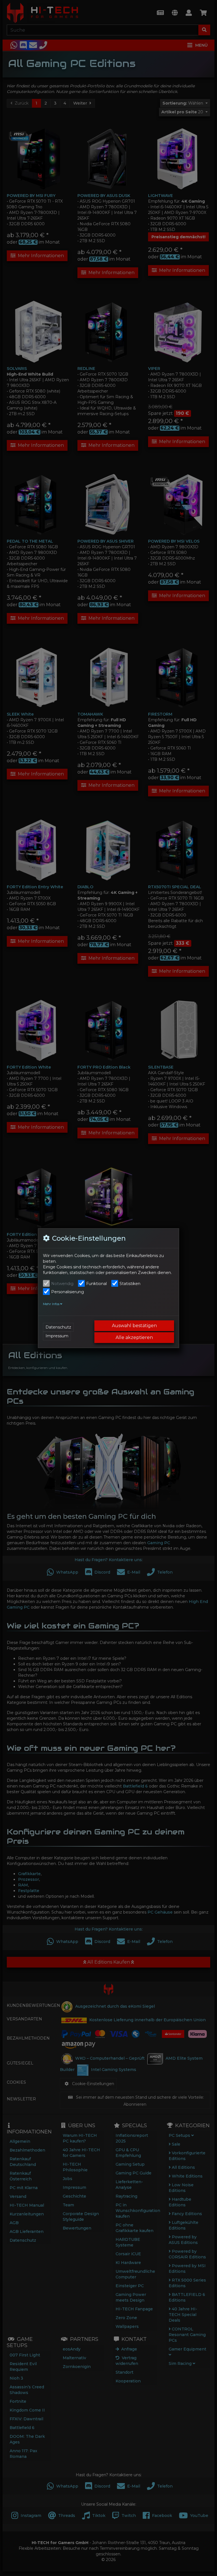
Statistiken (130, 1284)
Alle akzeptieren (134, 1337)
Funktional (96, 1284)
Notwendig (62, 1284)
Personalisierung (68, 1292)
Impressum (57, 1336)
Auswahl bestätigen (134, 1326)
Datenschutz (58, 1327)
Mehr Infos (52, 1304)
